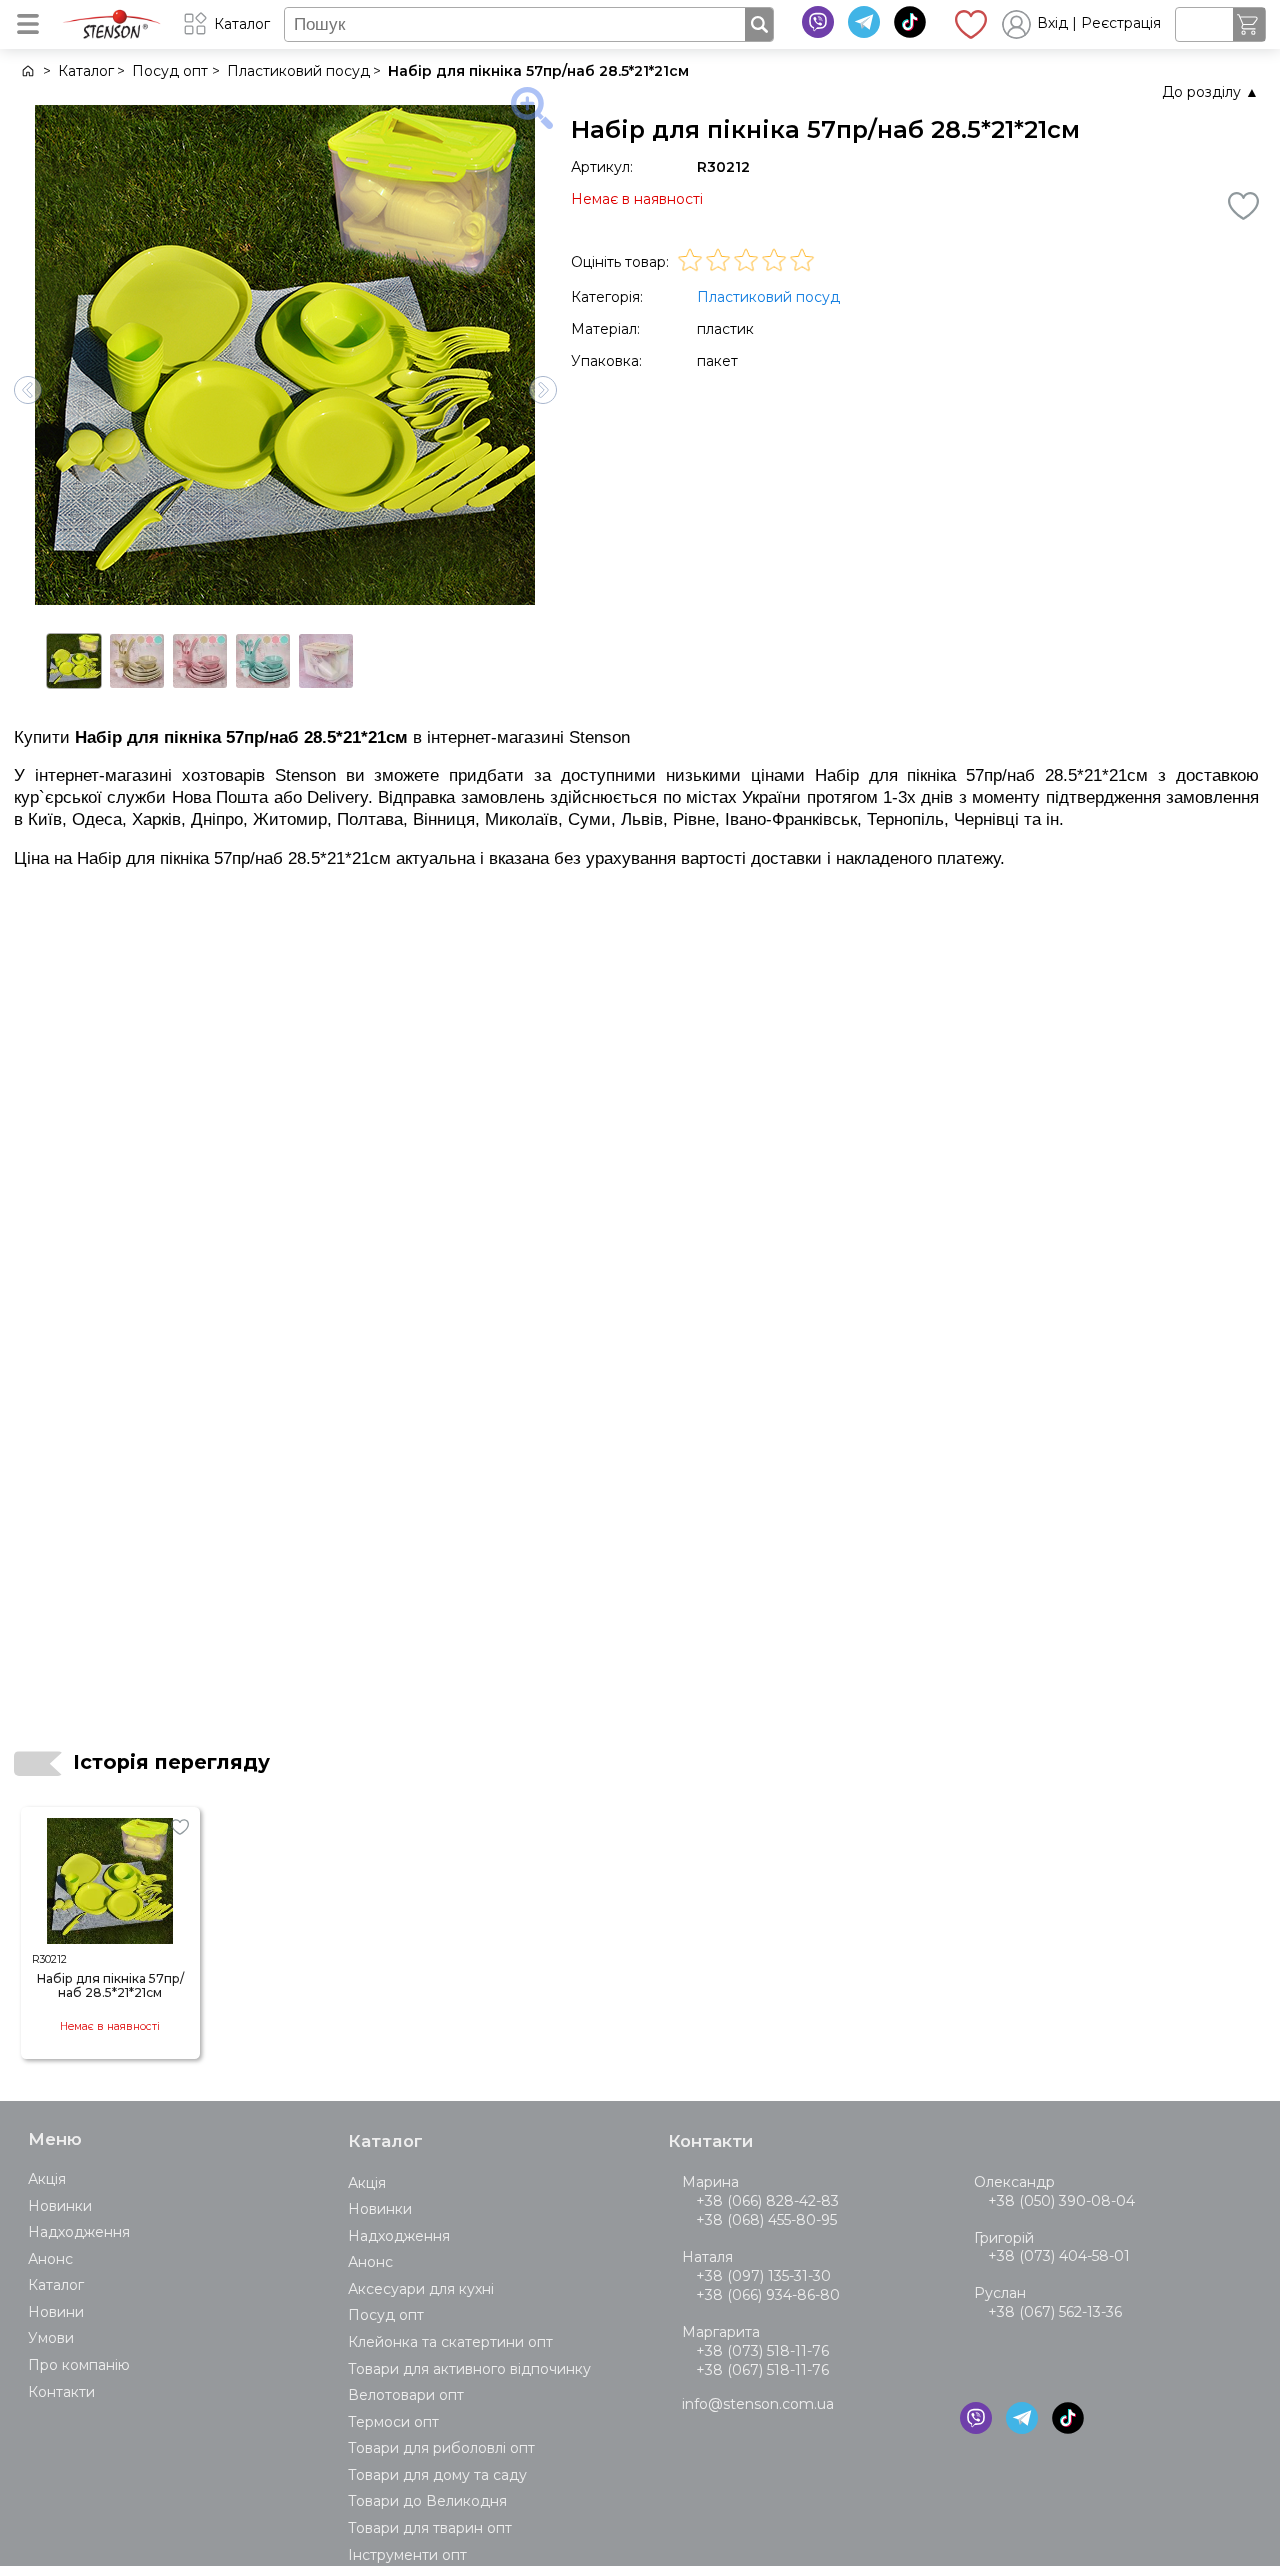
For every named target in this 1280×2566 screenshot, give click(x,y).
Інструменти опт (407, 2555)
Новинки (60, 2206)
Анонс (50, 2259)
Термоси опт (393, 2422)
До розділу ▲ (1210, 92)
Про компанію (79, 2365)
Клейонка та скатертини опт (450, 2342)
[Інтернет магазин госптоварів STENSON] (26, 71)
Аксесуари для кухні (421, 2289)
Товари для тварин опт (430, 2528)
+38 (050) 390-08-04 (1061, 2201)
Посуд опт (386, 2315)
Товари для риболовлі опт (441, 2448)
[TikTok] (910, 22)
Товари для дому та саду (437, 2475)
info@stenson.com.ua (758, 2404)
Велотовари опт (406, 2395)
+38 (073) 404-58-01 (1059, 2256)
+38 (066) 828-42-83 (767, 2201)
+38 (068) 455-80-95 (766, 2220)
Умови (51, 2338)
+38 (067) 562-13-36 (1055, 2312)
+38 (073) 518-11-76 (762, 2351)
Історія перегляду (171, 1762)
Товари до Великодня (427, 2501)
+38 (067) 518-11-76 (762, 2370)
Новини (56, 2312)
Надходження (79, 2232)
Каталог (56, 2285)
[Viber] (818, 22)
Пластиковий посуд (768, 297)
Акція (47, 2179)
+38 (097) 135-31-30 (763, 2276)
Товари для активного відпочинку (469, 2369)
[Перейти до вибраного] (971, 24)
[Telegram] (864, 22)
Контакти (61, 2392)
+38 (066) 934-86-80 (768, 2295)
